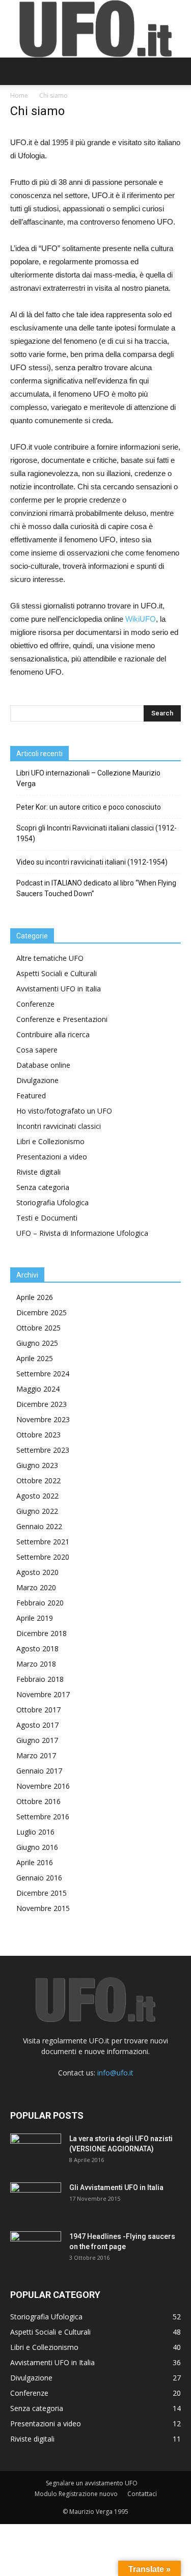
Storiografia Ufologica (52, 1202)
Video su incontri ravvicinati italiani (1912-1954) (92, 862)
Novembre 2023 (43, 1419)
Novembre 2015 (43, 1908)
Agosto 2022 (37, 1496)
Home (19, 95)
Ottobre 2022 (38, 1480)
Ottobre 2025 (38, 1328)
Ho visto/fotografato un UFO (64, 1111)
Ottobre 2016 (38, 1801)
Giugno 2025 (37, 1343)
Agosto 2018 (37, 1649)
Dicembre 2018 (42, 1633)
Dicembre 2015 (42, 1893)
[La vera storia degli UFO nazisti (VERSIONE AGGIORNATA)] (36, 2151)
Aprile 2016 (35, 1862)
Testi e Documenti (47, 1218)
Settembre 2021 (43, 1542)
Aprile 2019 (35, 1618)
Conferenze (35, 1004)
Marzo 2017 (36, 1755)
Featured (31, 1096)
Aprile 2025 (35, 1358)
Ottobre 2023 (38, 1435)
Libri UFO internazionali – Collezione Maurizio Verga (88, 778)
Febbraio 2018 (40, 1679)
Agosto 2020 (37, 1572)
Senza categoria (43, 1187)
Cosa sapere (37, 1050)
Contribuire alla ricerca (53, 1034)
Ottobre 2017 (38, 1710)
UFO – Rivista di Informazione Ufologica (82, 1233)
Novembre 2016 (43, 1786)
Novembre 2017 (43, 1694)
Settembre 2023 (43, 1450)
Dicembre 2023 (42, 1404)
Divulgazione (37, 1080)
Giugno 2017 (37, 1740)
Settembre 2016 (43, 1817)
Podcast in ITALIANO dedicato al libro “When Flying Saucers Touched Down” (96, 888)
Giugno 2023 (37, 1465)
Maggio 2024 (38, 1389)
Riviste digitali (38, 1172)
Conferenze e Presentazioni (62, 1019)
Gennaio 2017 (39, 1771)
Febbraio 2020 (40, 1603)
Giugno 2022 (37, 1511)
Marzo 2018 (36, 1664)
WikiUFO (141, 619)
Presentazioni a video (52, 1157)
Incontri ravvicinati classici (59, 1126)
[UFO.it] (96, 29)
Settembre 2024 (43, 1374)
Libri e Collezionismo (50, 1141)
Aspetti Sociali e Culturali (57, 973)
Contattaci (142, 2494)
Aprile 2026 (35, 1297)
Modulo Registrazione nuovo (76, 2494)
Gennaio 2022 (39, 1526)
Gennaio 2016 (39, 1878)
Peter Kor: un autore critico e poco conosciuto (89, 807)
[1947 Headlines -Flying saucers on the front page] (36, 2249)
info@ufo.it (115, 2073)
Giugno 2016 (37, 1847)
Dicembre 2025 (42, 1312)
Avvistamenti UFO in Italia (59, 989)
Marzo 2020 (36, 1587)
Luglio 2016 (35, 1832)
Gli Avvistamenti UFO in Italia (116, 2187)
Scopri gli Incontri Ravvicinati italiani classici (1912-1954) (97, 833)
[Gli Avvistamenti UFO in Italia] (36, 2200)
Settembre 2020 (43, 1557)
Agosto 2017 (37, 1725)
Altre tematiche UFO (50, 958)
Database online (43, 1065)
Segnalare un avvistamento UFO (92, 2483)
